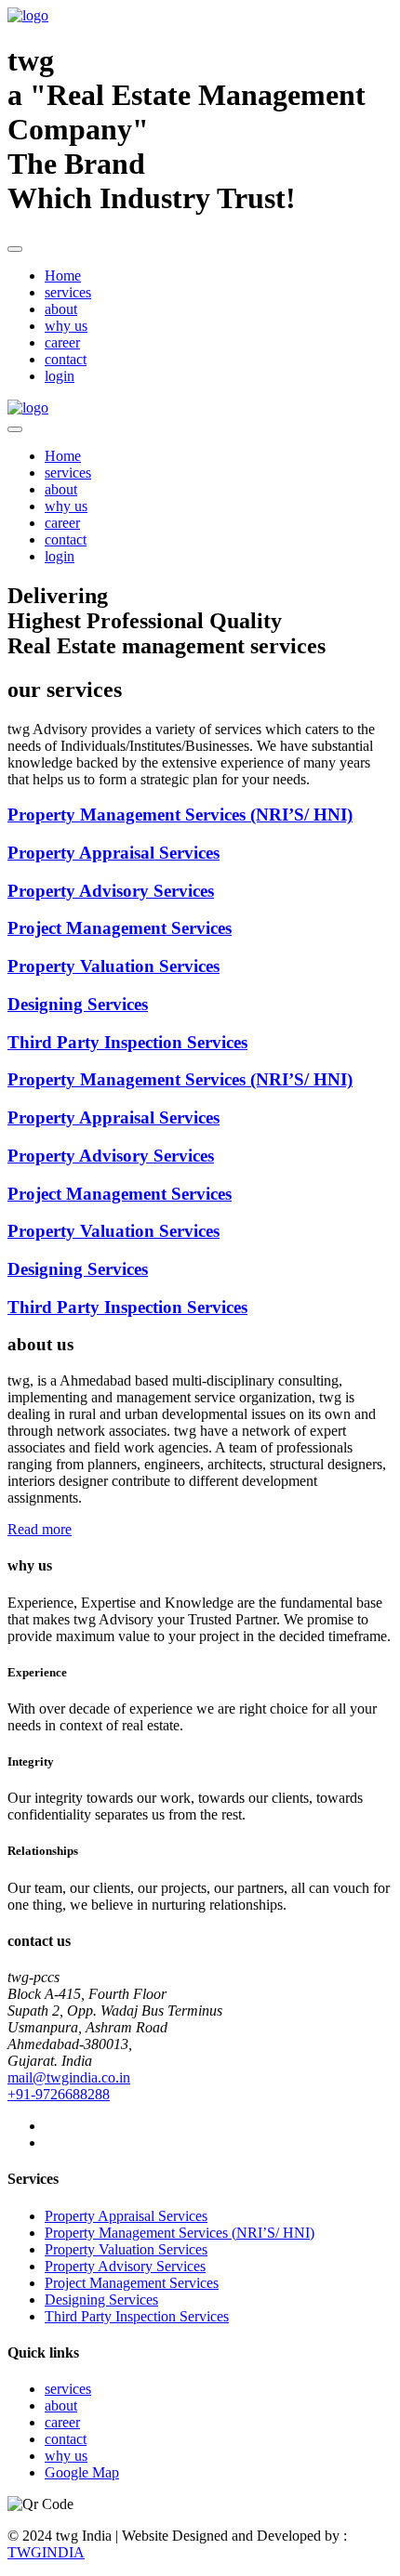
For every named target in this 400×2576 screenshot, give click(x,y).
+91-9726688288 (59, 2094)
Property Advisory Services (125, 2266)
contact (66, 359)
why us (66, 326)
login (60, 376)
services (68, 292)
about (61, 309)
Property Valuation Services (126, 2249)
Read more (40, 1529)
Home (63, 276)
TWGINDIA (46, 2552)
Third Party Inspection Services (137, 2316)
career (62, 342)
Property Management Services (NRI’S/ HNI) (180, 2233)
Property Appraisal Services (126, 2216)
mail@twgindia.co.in (69, 2077)
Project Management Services (132, 2283)
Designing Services (101, 2300)
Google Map (82, 2472)
